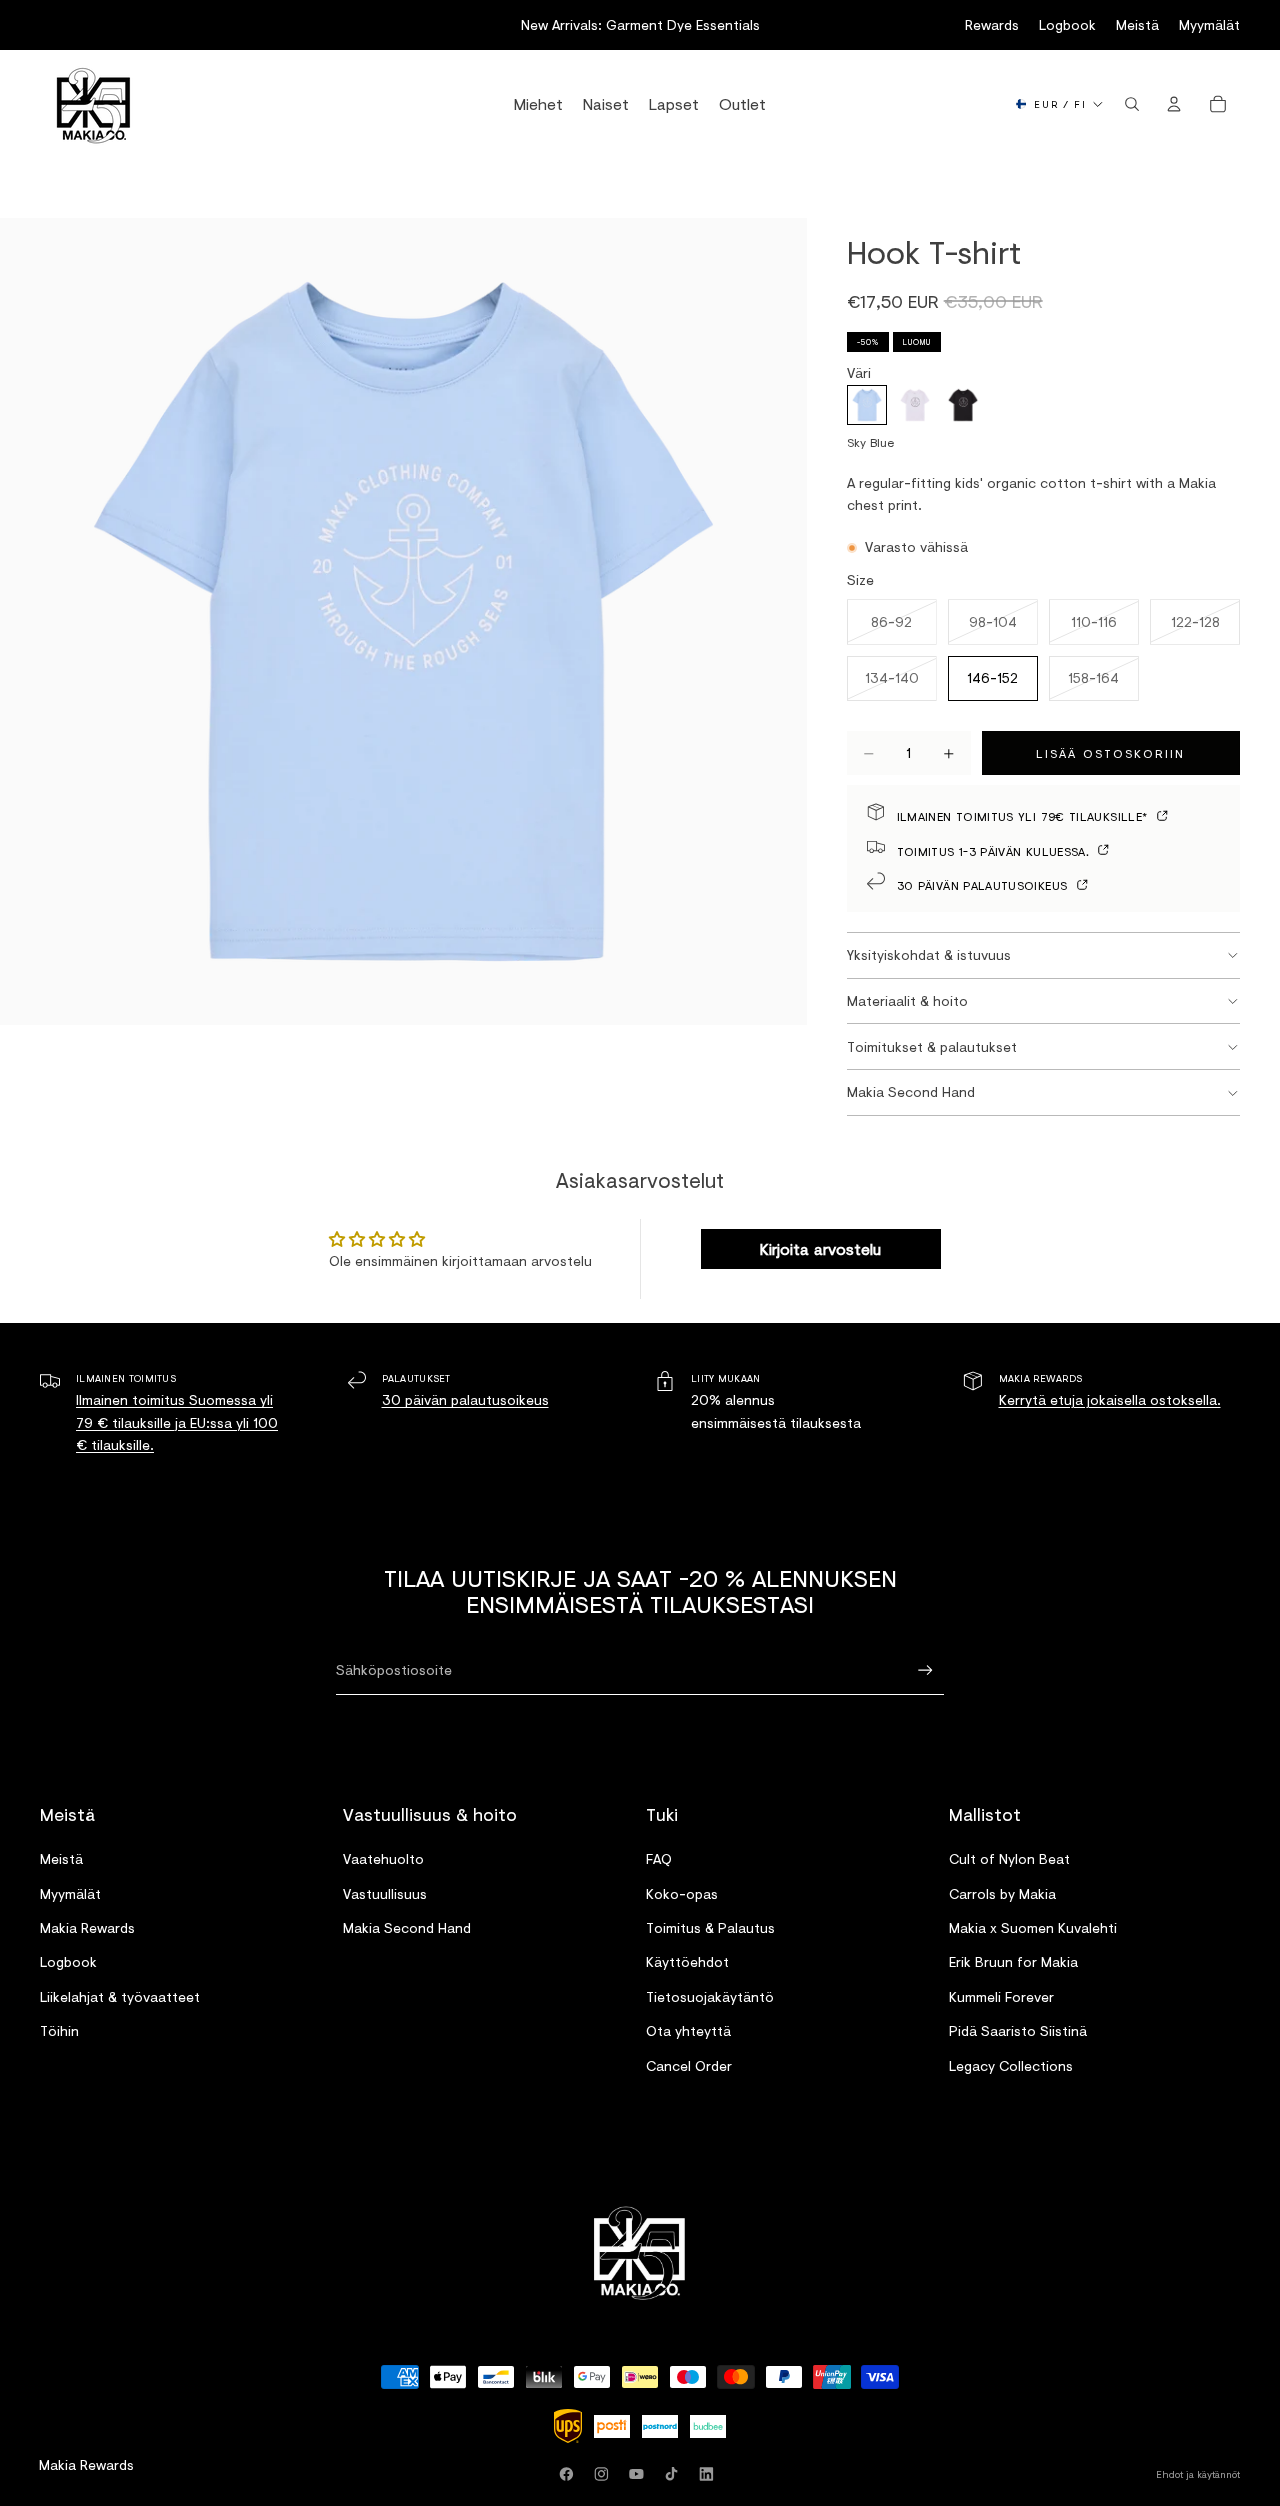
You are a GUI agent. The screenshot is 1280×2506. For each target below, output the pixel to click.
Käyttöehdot (687, 1961)
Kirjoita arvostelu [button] (820, 1248)
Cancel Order (689, 2064)
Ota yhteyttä (688, 2030)
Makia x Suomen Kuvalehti (1033, 1927)
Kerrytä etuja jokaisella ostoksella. (1110, 1399)
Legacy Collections (1011, 2064)
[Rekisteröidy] (925, 1670)
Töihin (59, 2030)
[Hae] (1132, 104)
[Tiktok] (675, 2474)
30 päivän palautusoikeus (984, 884)
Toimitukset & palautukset (932, 1046)
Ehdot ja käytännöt (1198, 2474)
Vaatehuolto (383, 1858)
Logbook (1067, 24)
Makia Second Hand (911, 1091)
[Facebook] (570, 2474)
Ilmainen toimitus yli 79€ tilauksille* (1024, 815)
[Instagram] (605, 2474)
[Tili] (1174, 104)
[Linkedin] (710, 2474)
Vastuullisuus (385, 1892)
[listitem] (867, 405)
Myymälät (1209, 24)
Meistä (1137, 24)
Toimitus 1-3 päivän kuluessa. (995, 850)
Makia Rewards (87, 1927)
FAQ (659, 1858)
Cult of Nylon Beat (1009, 1858)
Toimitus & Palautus (710, 1927)
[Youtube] (640, 2474)
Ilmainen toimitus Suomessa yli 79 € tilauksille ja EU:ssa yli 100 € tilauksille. (177, 1422)
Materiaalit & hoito (907, 1000)
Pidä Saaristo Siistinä (1018, 2030)
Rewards (992, 24)
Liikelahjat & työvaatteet (120, 1995)
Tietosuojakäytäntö (710, 1995)
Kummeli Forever (1001, 1995)
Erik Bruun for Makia (1013, 1961)
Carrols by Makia (1002, 1892)
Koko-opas (682, 1892)
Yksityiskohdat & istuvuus (929, 954)
